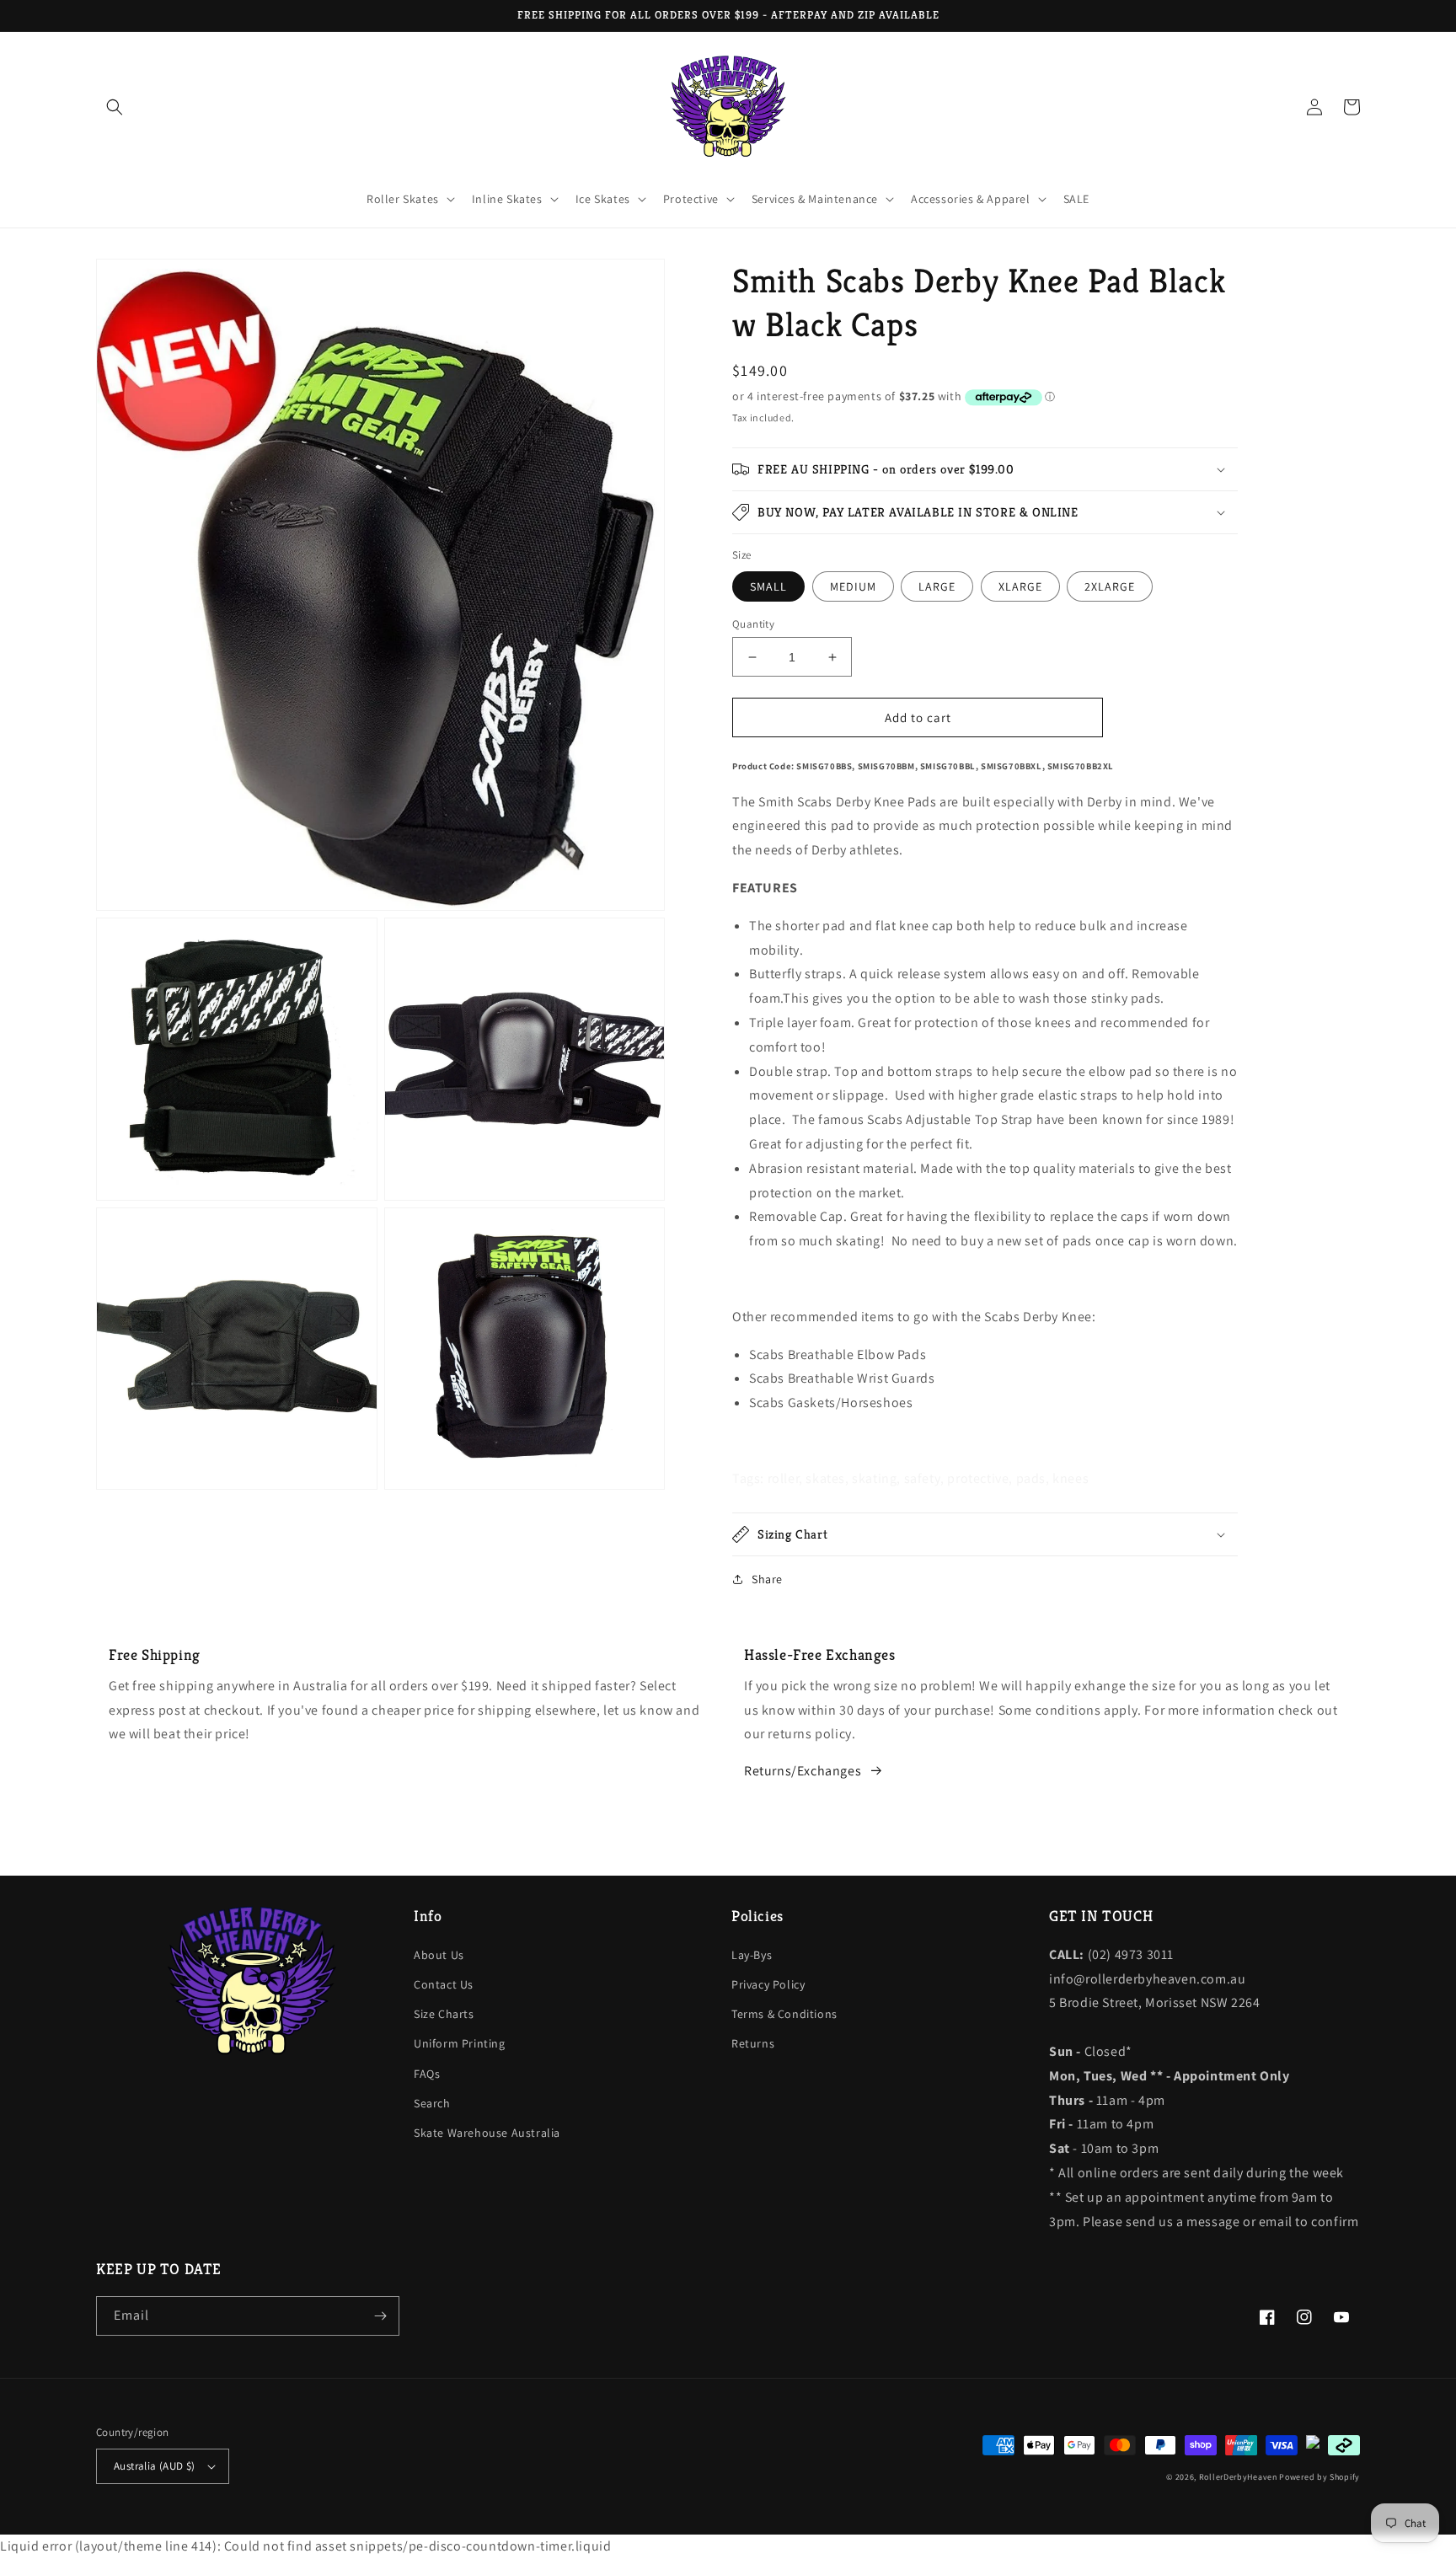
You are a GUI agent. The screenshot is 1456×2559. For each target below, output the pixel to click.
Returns (753, 2043)
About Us (439, 1955)
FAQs (427, 2074)
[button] (115, 107)
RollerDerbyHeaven (1238, 2477)
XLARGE (1020, 586)
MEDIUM (853, 586)
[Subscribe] (380, 2316)
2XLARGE (1110, 586)
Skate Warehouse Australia (487, 2133)
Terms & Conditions (784, 2014)
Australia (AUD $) (155, 2466)
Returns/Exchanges (803, 1771)
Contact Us (444, 1984)
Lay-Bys (752, 1955)
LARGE (937, 586)
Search (432, 2103)
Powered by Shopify (1319, 2477)
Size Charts (444, 2014)
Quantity (753, 624)
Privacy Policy (768, 1984)
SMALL (768, 586)
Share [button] (767, 1579)
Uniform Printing (460, 2043)
